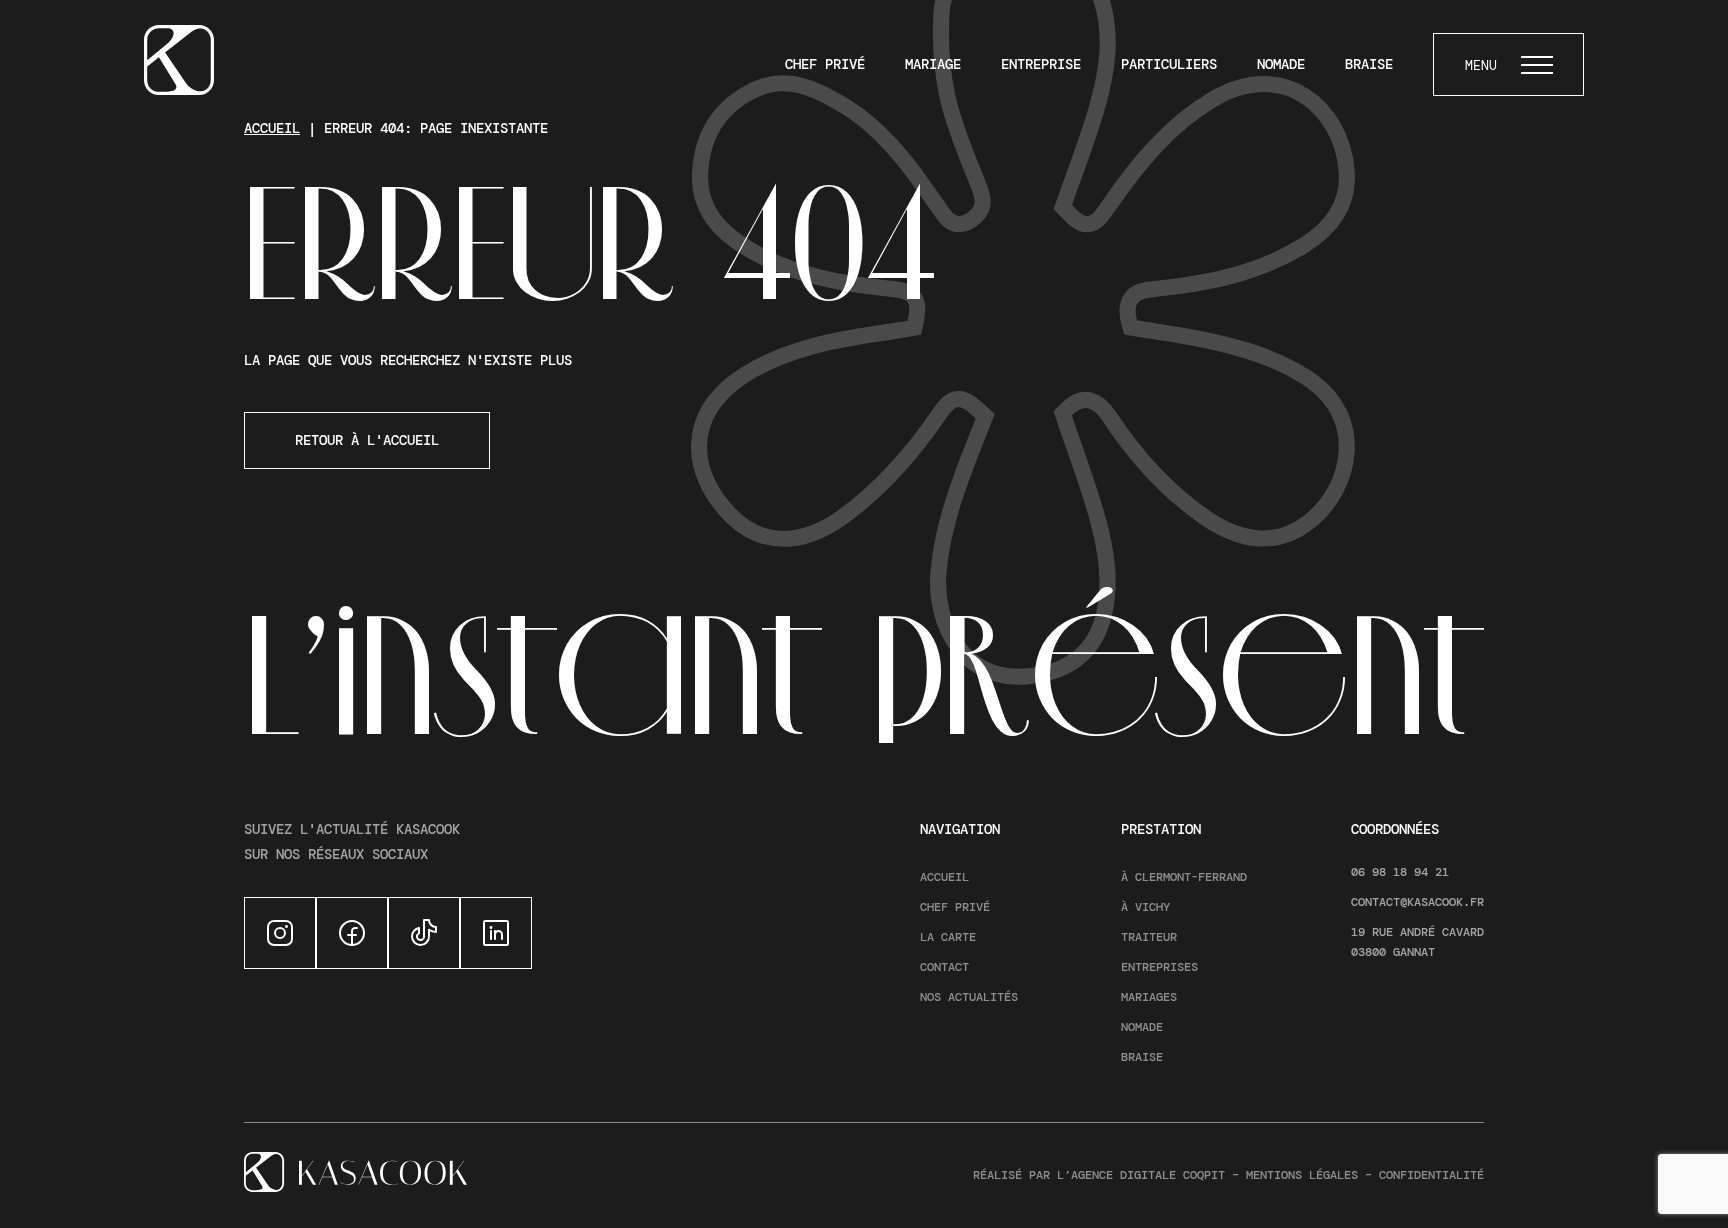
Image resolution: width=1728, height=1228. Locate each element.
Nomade (1281, 64)
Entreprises (1159, 967)
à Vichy (1145, 907)
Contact (944, 967)
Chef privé (825, 64)
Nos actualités (969, 997)
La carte (948, 937)
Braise (1369, 64)
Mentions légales (1302, 1175)
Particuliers (1169, 64)
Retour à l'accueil (367, 440)
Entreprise (1041, 64)
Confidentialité (1431, 1175)
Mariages (1149, 997)
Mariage (933, 64)
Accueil (272, 128)
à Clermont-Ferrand (1184, 877)
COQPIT (1204, 1175)
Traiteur (1149, 937)
